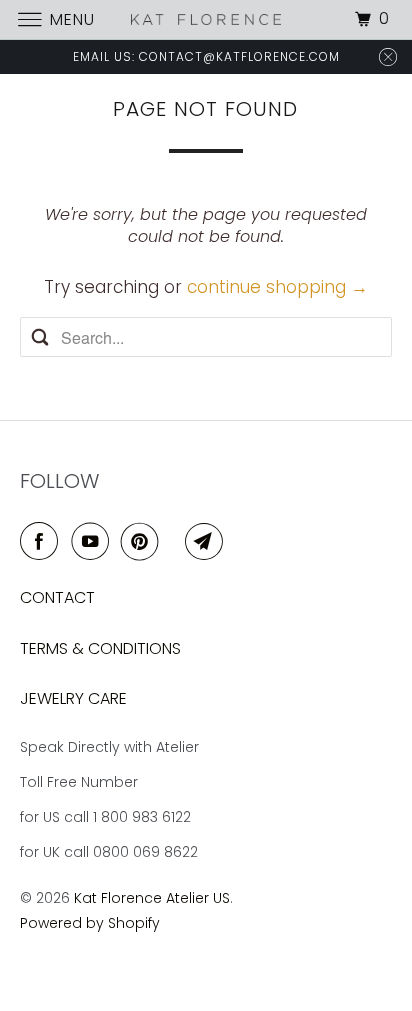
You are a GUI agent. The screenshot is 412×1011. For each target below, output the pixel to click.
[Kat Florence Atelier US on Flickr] (176, 541)
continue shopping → (277, 287)
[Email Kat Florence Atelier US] (208, 541)
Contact (57, 597)
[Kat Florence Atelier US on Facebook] (43, 541)
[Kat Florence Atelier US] (206, 19)
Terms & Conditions (100, 648)
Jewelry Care (73, 698)
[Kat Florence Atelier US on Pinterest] (144, 541)
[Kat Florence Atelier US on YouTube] (94, 541)
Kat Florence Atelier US (152, 898)
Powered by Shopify (90, 923)
